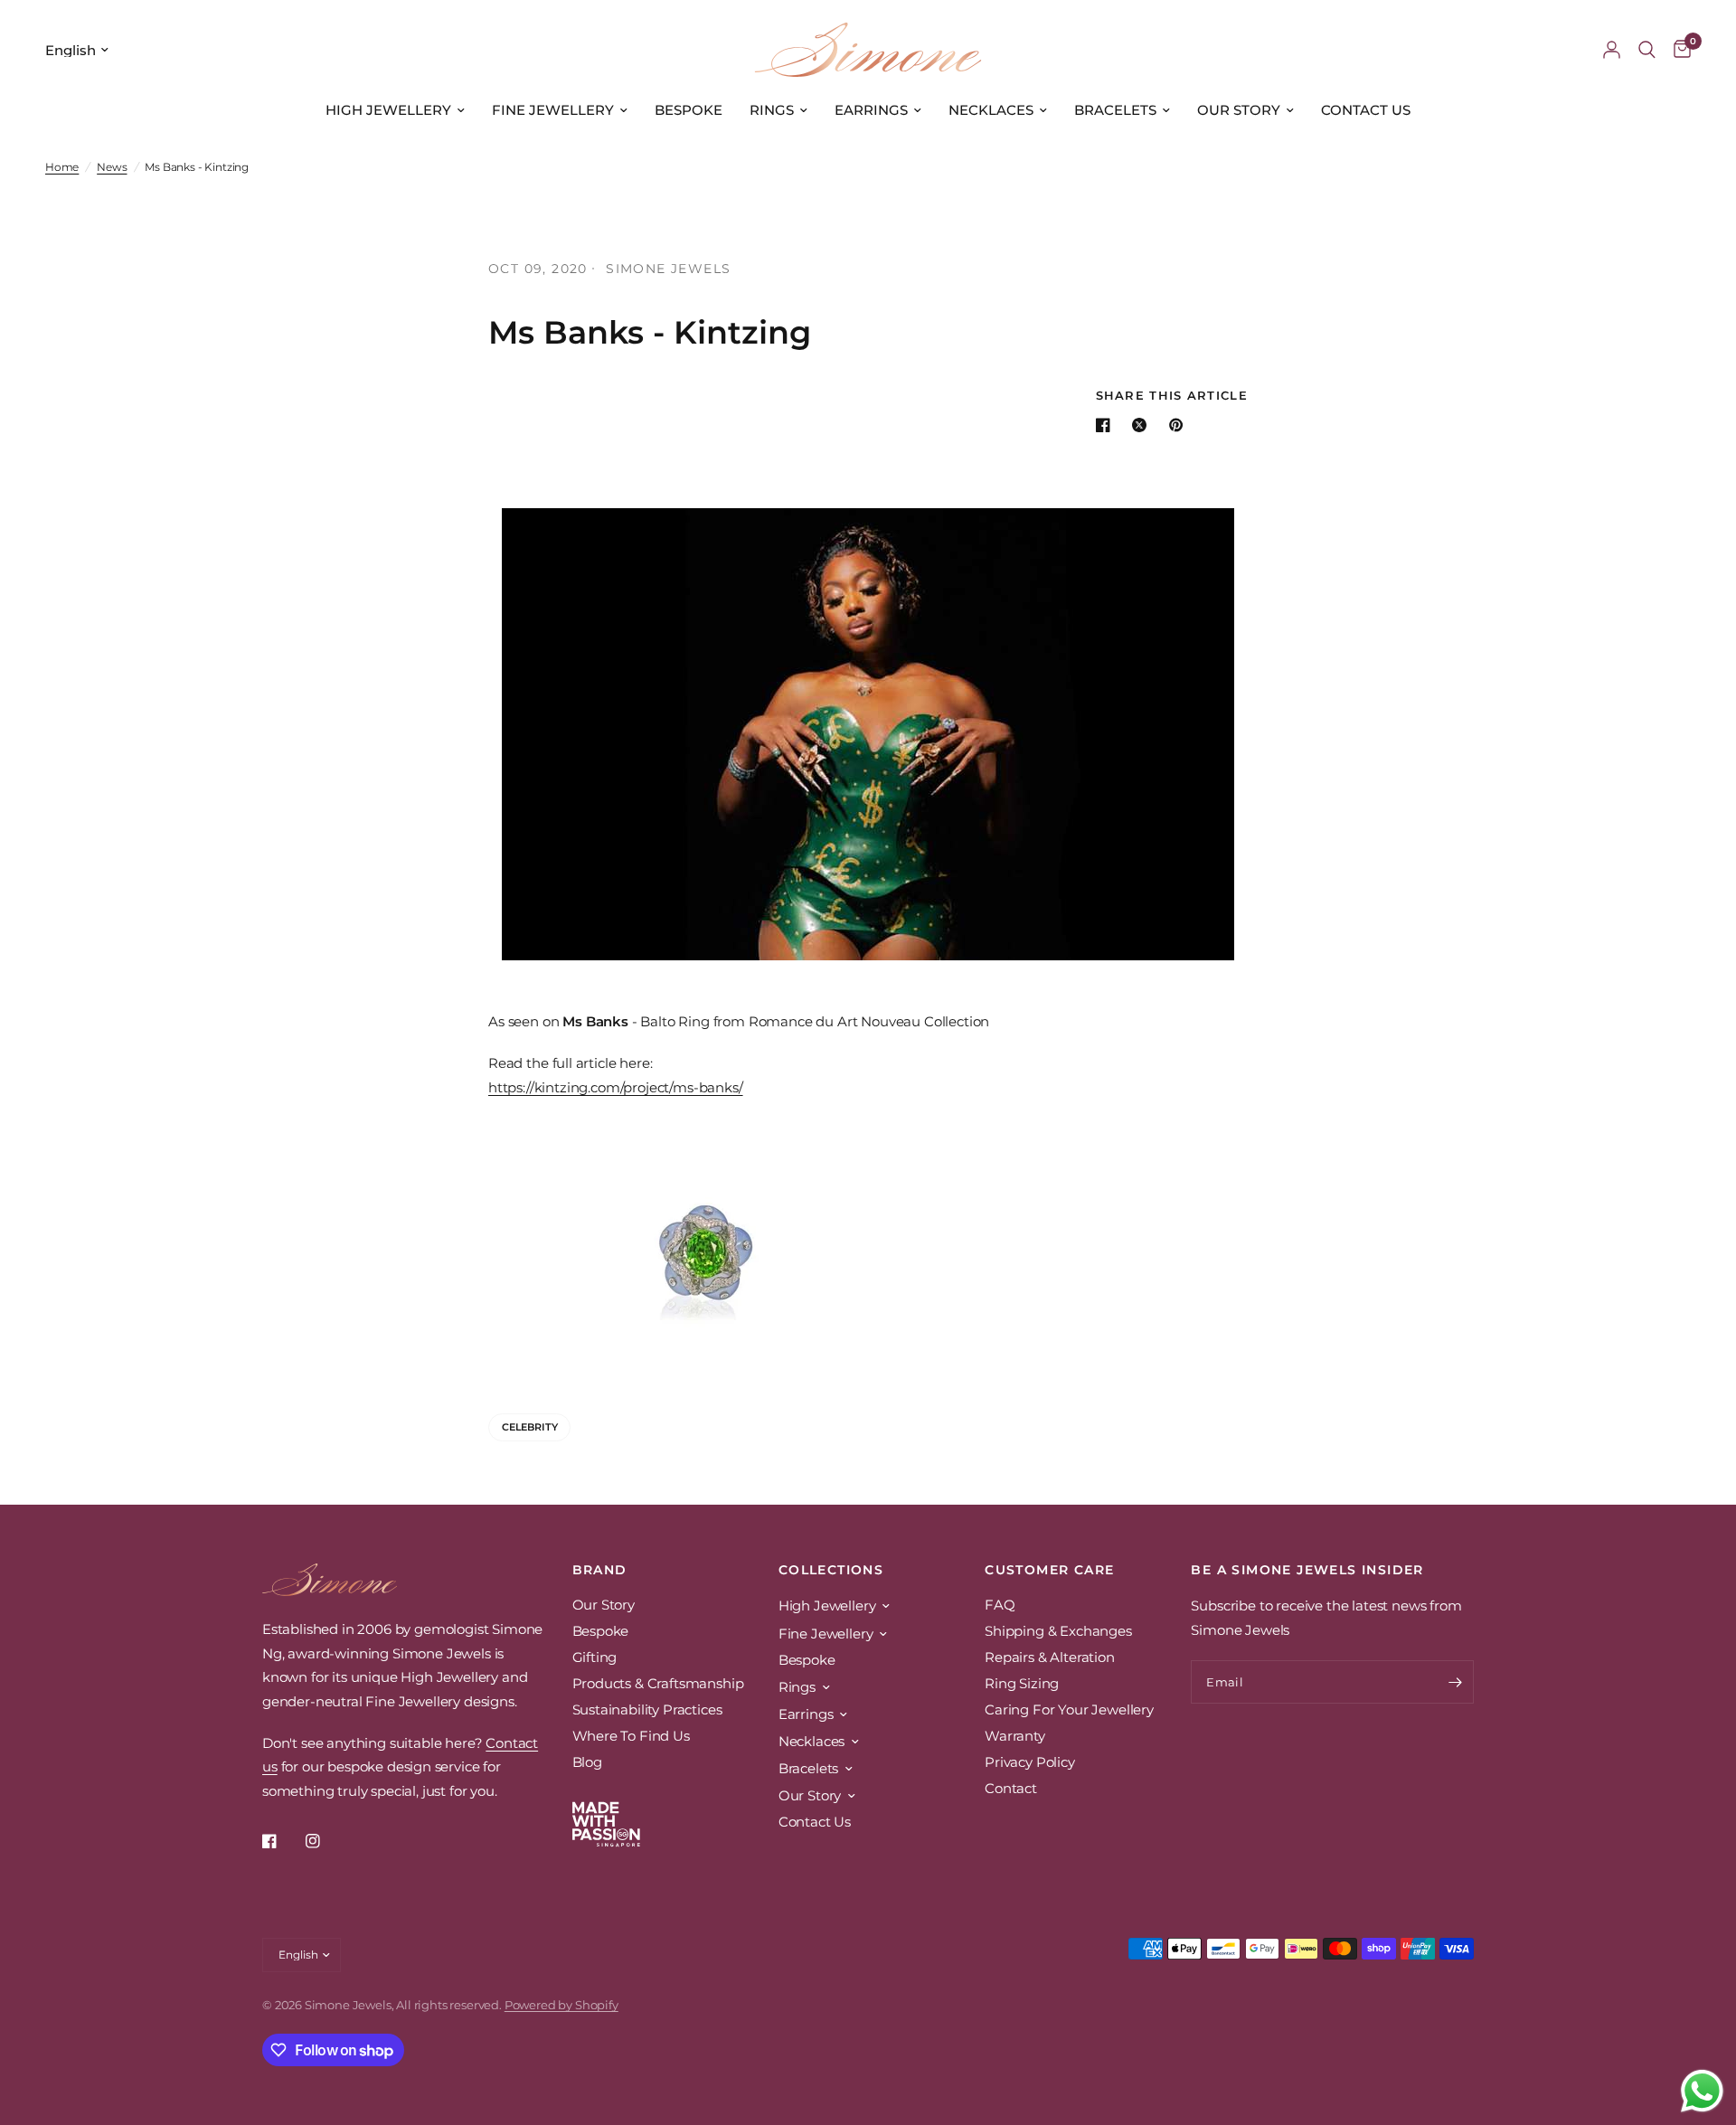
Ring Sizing (1022, 1683)
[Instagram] (325, 1841)
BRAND (600, 1570)
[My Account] (1612, 50)
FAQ (1000, 1605)
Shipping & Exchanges (1058, 1631)
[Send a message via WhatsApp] (1702, 2091)
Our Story (1239, 110)
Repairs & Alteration (1050, 1657)
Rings (772, 110)
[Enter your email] (1456, 1682)
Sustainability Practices (647, 1709)
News (112, 167)
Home (62, 167)
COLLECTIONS (831, 1570)
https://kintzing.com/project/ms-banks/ (616, 1087)
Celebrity (529, 1427)
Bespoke (689, 110)
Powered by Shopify (561, 2005)
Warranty (1015, 1736)
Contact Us (1366, 110)
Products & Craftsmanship (658, 1683)
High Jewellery (388, 110)
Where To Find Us (631, 1736)
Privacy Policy (1030, 1762)
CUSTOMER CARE (1049, 1570)
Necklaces (991, 110)
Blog (587, 1762)
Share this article (1172, 396)
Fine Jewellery (553, 110)
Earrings (871, 110)
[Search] (1647, 50)
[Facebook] (282, 1841)
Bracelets (1115, 110)
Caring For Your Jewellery (1069, 1709)
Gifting (595, 1657)
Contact (1011, 1788)
